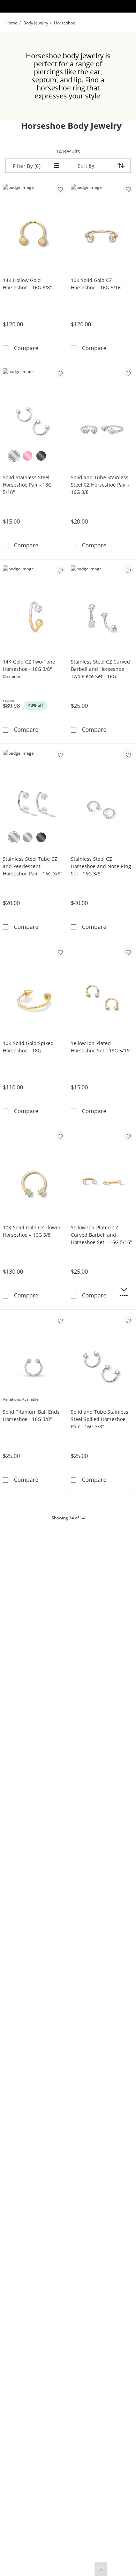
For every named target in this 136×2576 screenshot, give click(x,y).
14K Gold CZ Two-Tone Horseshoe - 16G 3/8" (29, 665)
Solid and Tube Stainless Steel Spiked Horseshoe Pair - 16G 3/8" (100, 1419)
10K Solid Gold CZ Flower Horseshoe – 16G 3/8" (32, 1231)
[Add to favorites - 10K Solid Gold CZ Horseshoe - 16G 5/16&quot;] (128, 188)
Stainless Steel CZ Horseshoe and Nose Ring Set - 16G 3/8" (101, 866)
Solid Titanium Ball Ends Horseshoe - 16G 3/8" (31, 1415)
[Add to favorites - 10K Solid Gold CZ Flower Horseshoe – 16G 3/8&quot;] (60, 1136)
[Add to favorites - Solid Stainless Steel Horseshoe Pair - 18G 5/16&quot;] (60, 373)
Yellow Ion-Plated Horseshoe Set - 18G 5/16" (101, 1047)
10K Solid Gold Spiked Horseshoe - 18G (28, 1047)
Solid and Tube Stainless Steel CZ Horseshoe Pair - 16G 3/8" (100, 485)
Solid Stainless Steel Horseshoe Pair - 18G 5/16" (27, 485)
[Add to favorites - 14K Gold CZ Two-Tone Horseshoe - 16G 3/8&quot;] (60, 570)
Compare (26, 348)
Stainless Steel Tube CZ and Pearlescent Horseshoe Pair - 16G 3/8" (33, 866)
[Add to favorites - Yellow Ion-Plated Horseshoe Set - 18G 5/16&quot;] (128, 952)
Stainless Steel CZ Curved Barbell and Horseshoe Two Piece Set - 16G (100, 669)
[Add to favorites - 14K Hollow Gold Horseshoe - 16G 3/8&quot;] (60, 188)
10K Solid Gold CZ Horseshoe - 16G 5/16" (97, 284)
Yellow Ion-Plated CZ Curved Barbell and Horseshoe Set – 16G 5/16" (101, 1235)
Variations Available (21, 1399)
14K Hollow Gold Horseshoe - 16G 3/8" (27, 284)
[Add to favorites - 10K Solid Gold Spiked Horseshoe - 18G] (60, 952)
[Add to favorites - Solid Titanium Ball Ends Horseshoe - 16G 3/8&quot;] (60, 1320)
